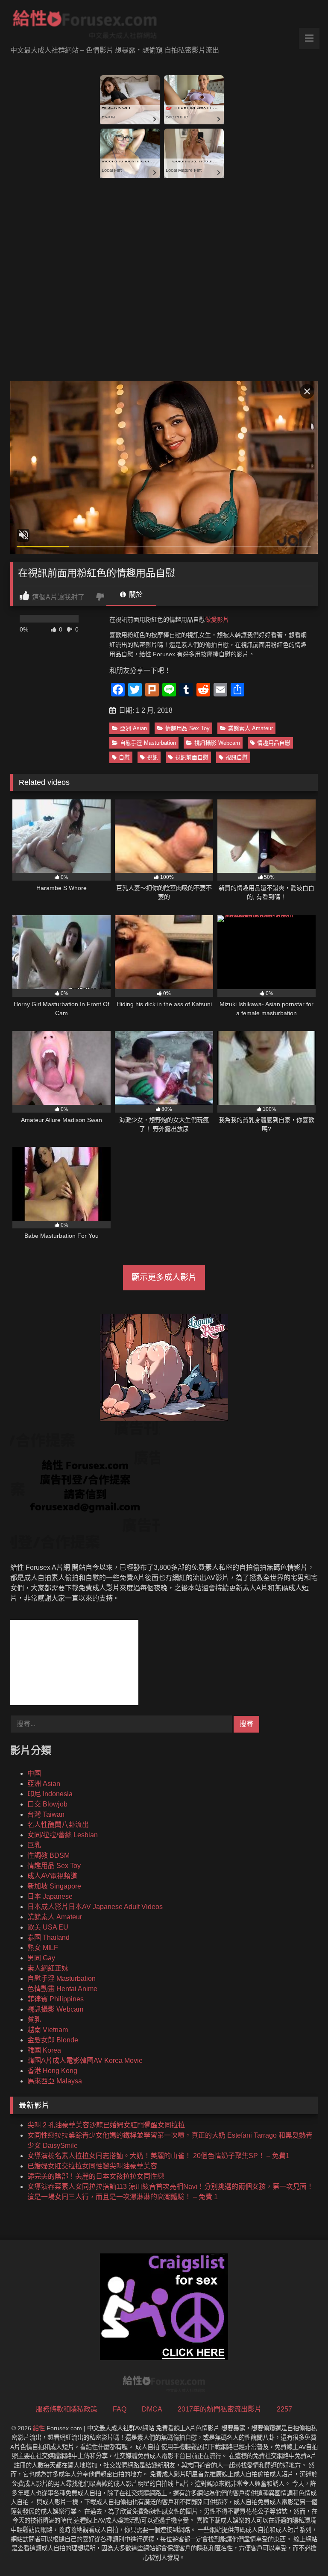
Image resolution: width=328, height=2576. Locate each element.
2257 (284, 2409)
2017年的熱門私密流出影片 (220, 2409)
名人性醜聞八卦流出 (58, 1825)
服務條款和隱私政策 (67, 2409)
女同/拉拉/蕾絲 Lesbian (63, 1835)
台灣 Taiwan (46, 1814)
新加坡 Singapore (54, 1886)
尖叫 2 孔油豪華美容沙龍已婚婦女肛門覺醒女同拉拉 (106, 2125)
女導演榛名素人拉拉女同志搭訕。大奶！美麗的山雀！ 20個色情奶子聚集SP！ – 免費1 (158, 2156)
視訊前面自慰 (192, 757)
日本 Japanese (50, 1896)
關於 (135, 595)
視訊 (152, 757)
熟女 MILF (43, 1948)
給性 (39, 2428)
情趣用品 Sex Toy (187, 728)
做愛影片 (217, 620)
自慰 (124, 757)
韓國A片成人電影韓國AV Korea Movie (85, 2061)
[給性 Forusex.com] (164, 26)
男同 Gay (41, 1958)
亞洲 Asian (133, 728)
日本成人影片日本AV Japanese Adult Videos (95, 1907)
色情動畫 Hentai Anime (62, 1989)
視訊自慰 (237, 757)
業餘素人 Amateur (250, 728)
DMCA (152, 2409)
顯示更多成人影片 (164, 1277)
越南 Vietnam (48, 2030)
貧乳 (34, 2019)
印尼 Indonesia (50, 1794)
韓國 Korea (44, 2050)
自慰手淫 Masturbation (148, 743)
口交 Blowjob (47, 1804)
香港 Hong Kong (52, 2071)
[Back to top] (302, 2551)
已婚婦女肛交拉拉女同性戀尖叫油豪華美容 (92, 2166)
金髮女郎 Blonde (53, 2040)
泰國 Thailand (48, 1937)
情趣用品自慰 (274, 743)
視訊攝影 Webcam (217, 743)
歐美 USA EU (48, 1927)
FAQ (120, 2409)
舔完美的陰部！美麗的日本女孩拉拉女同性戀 (96, 2176)
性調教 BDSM (48, 1855)
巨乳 (34, 1845)
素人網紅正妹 (48, 1968)
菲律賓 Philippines (56, 1999)
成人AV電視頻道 (52, 1876)
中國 (34, 1773)
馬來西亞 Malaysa (55, 2081)
